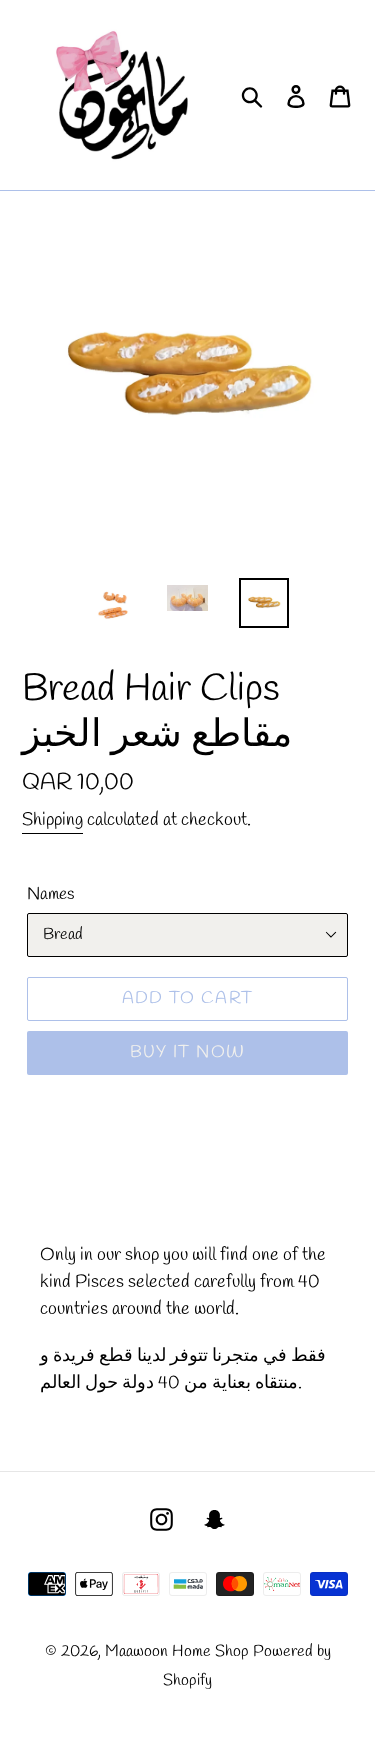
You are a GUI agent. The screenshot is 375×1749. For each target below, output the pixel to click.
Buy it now (188, 1052)
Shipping (52, 820)
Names (50, 894)
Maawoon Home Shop (177, 1651)
